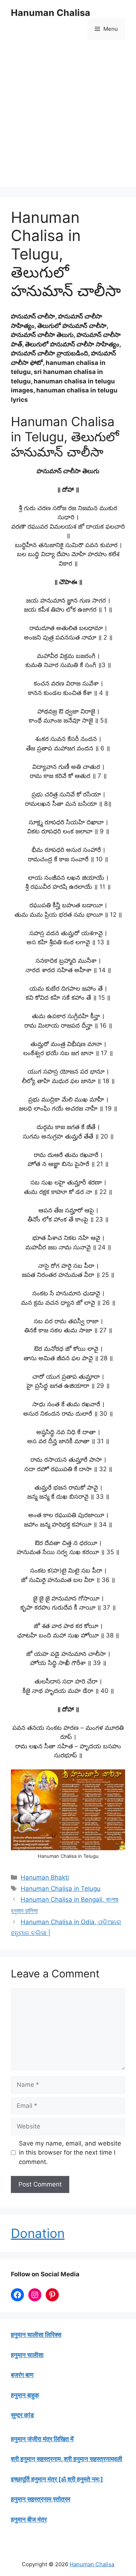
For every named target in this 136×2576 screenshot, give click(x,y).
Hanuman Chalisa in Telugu (61, 1889)
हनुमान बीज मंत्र (29, 2519)
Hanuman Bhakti (45, 1877)
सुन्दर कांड (22, 2415)
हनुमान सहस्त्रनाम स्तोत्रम (41, 2499)
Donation (38, 2233)
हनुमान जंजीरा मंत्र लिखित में (42, 2439)
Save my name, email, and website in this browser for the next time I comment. (70, 2153)
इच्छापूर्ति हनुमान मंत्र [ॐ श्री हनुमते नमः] (57, 2479)
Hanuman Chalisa (51, 13)
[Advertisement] (68, 119)
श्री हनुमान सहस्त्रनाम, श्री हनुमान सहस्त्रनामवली (67, 2459)
